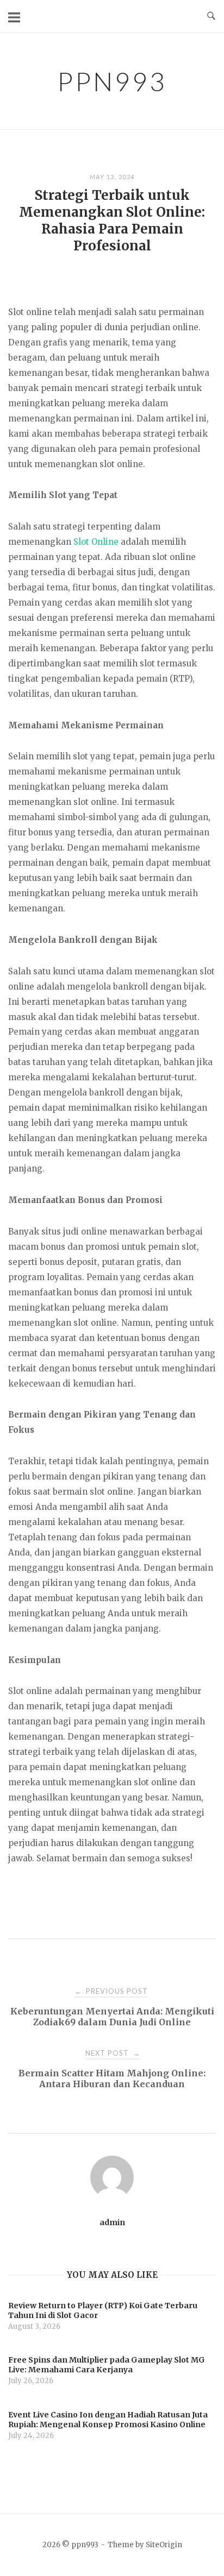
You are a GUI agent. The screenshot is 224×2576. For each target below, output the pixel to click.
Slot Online (96, 542)
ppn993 (112, 81)
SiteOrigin (164, 2545)
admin (112, 2222)
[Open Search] (211, 16)
